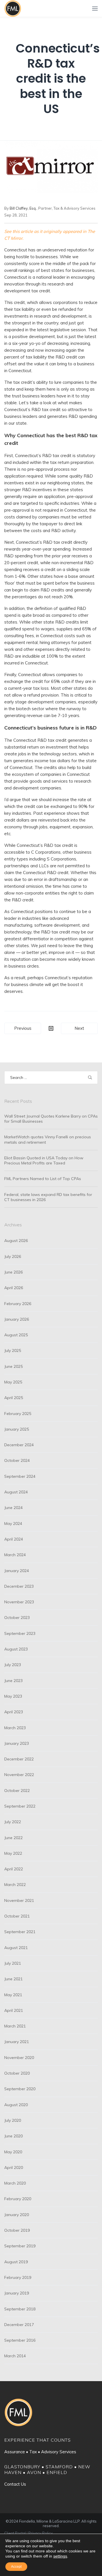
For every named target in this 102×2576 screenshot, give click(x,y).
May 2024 (13, 1523)
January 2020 (17, 2215)
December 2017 (19, 2325)
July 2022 (13, 1822)
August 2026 (16, 1241)
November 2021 (19, 1900)
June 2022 (13, 1838)
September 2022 (20, 1806)
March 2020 (15, 2183)
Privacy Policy (41, 2533)
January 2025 (17, 1429)
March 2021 (15, 2026)
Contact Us (15, 2484)
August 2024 (16, 1492)
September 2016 (20, 2340)
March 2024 (15, 1555)
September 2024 (20, 1476)
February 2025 (18, 1414)
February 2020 (18, 2199)
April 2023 (14, 1712)
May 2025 (13, 1382)
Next (79, 1028)
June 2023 (13, 1681)
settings (60, 2556)
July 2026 (13, 1256)
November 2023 (19, 1602)
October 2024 (17, 1460)
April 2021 (14, 2010)
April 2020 (14, 2167)
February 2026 (18, 1304)
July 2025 (13, 1350)
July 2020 (13, 2120)
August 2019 (16, 2262)
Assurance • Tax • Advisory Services (40, 2452)
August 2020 (16, 2105)
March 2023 (15, 1728)
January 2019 (17, 2293)
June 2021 (13, 1979)
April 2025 (14, 1398)
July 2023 (13, 1665)
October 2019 (17, 2230)
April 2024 (14, 1539)
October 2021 (17, 1916)
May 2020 (13, 2152)
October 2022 (17, 1791)
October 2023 (17, 1618)
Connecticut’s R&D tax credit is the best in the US (58, 79)
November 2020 (19, 2058)
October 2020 (17, 2073)
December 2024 (19, 1445)
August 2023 (16, 1649)
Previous (23, 1028)
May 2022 (13, 1853)
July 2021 (13, 1963)
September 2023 (20, 1633)
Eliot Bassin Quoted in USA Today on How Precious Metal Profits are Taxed (44, 1160)
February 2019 (18, 2277)
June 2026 (13, 1272)
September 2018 (20, 2309)
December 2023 (19, 1586)
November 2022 (19, 1775)
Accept (16, 2567)
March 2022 (15, 1885)
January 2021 (17, 2042)
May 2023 (13, 1696)
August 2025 (16, 1335)
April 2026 (14, 1288)
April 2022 (14, 1869)
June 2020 (13, 2136)
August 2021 (16, 1948)
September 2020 (20, 2089)
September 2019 (20, 2246)
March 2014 (15, 2356)
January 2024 (17, 1571)
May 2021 (13, 1995)
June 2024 (13, 1508)
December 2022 (19, 1759)
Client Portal (15, 2533)
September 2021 (20, 1932)
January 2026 (17, 1319)
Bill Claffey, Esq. (23, 208)
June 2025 (13, 1366)
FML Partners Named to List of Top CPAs (43, 1179)
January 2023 (17, 1743)
